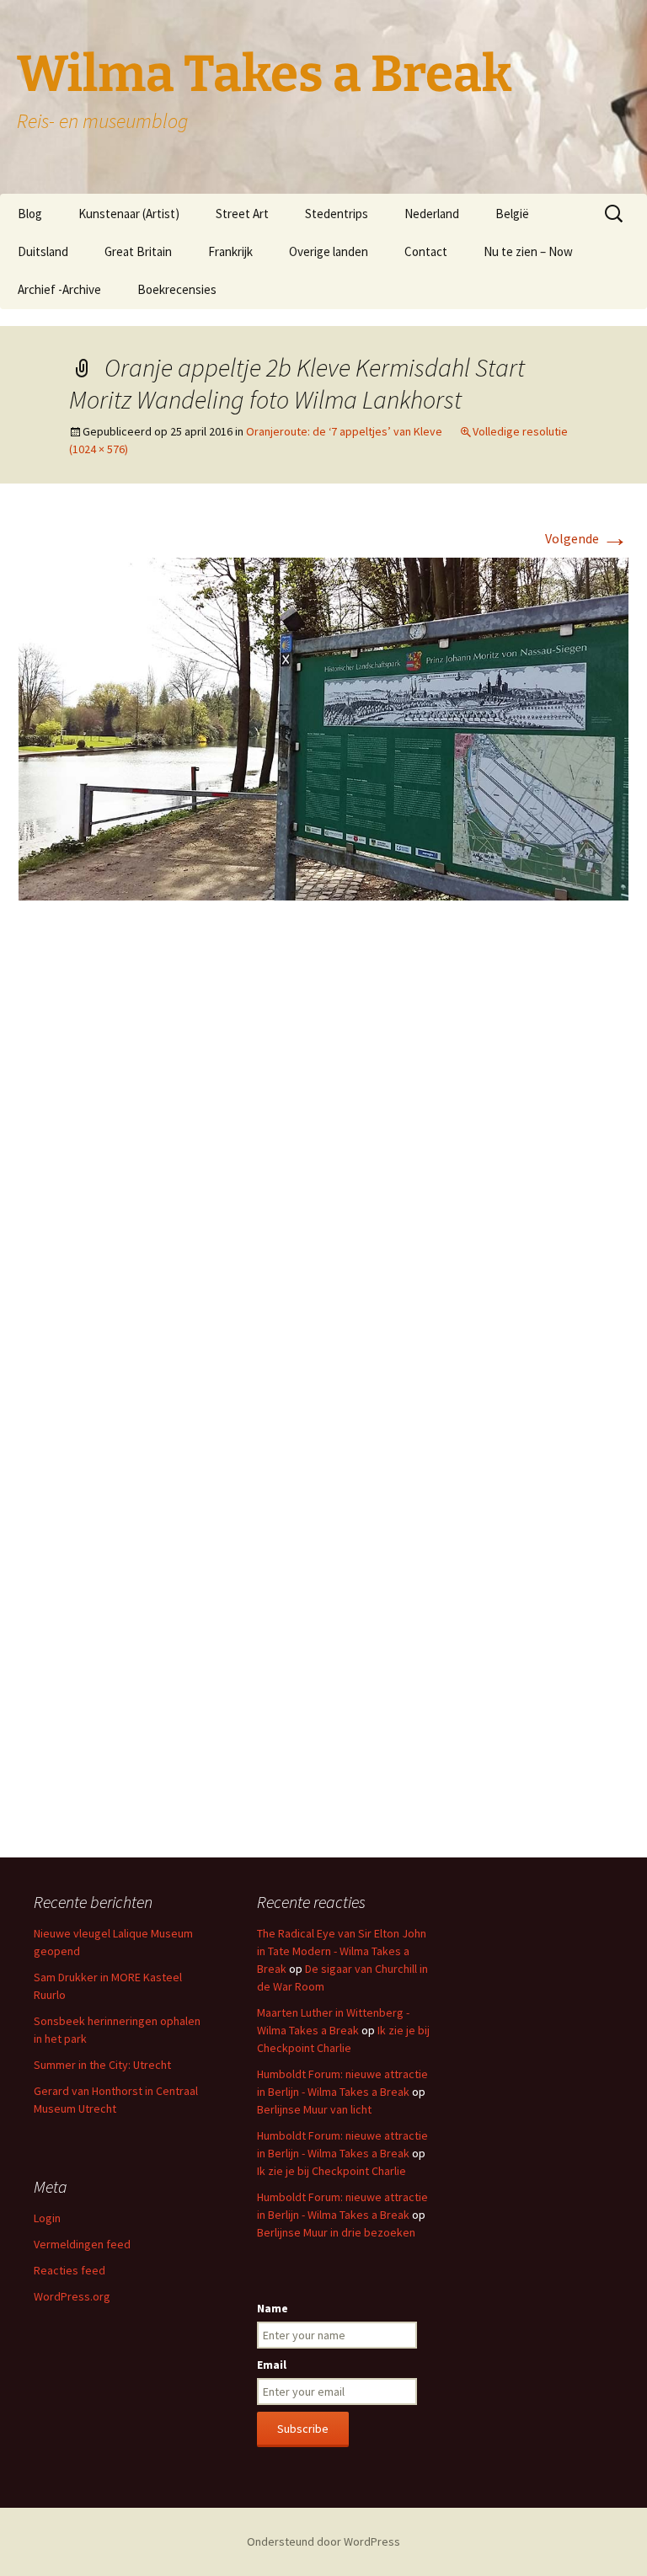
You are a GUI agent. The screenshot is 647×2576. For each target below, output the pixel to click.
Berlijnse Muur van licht (314, 2109)
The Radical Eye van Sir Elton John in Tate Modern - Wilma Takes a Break (342, 1951)
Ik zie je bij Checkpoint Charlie (332, 2171)
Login (47, 2218)
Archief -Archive (59, 289)
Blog (30, 214)
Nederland (432, 214)
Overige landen (329, 251)
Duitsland (43, 251)
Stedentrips (337, 214)
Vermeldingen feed (82, 2244)
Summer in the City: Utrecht (102, 2065)
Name (273, 2308)
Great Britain (138, 251)
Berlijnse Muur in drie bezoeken (336, 2232)
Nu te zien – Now (528, 251)
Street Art (242, 214)
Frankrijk (230, 251)
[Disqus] (323, 1165)
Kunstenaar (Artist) (129, 214)
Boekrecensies (177, 289)
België (512, 214)
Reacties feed (70, 2270)
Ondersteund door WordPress (323, 2541)
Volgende (587, 538)
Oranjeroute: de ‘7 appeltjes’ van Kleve (344, 431)
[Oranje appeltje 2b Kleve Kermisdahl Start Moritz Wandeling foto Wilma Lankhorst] (323, 728)
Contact (426, 251)
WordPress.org (72, 2296)
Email (272, 2365)
